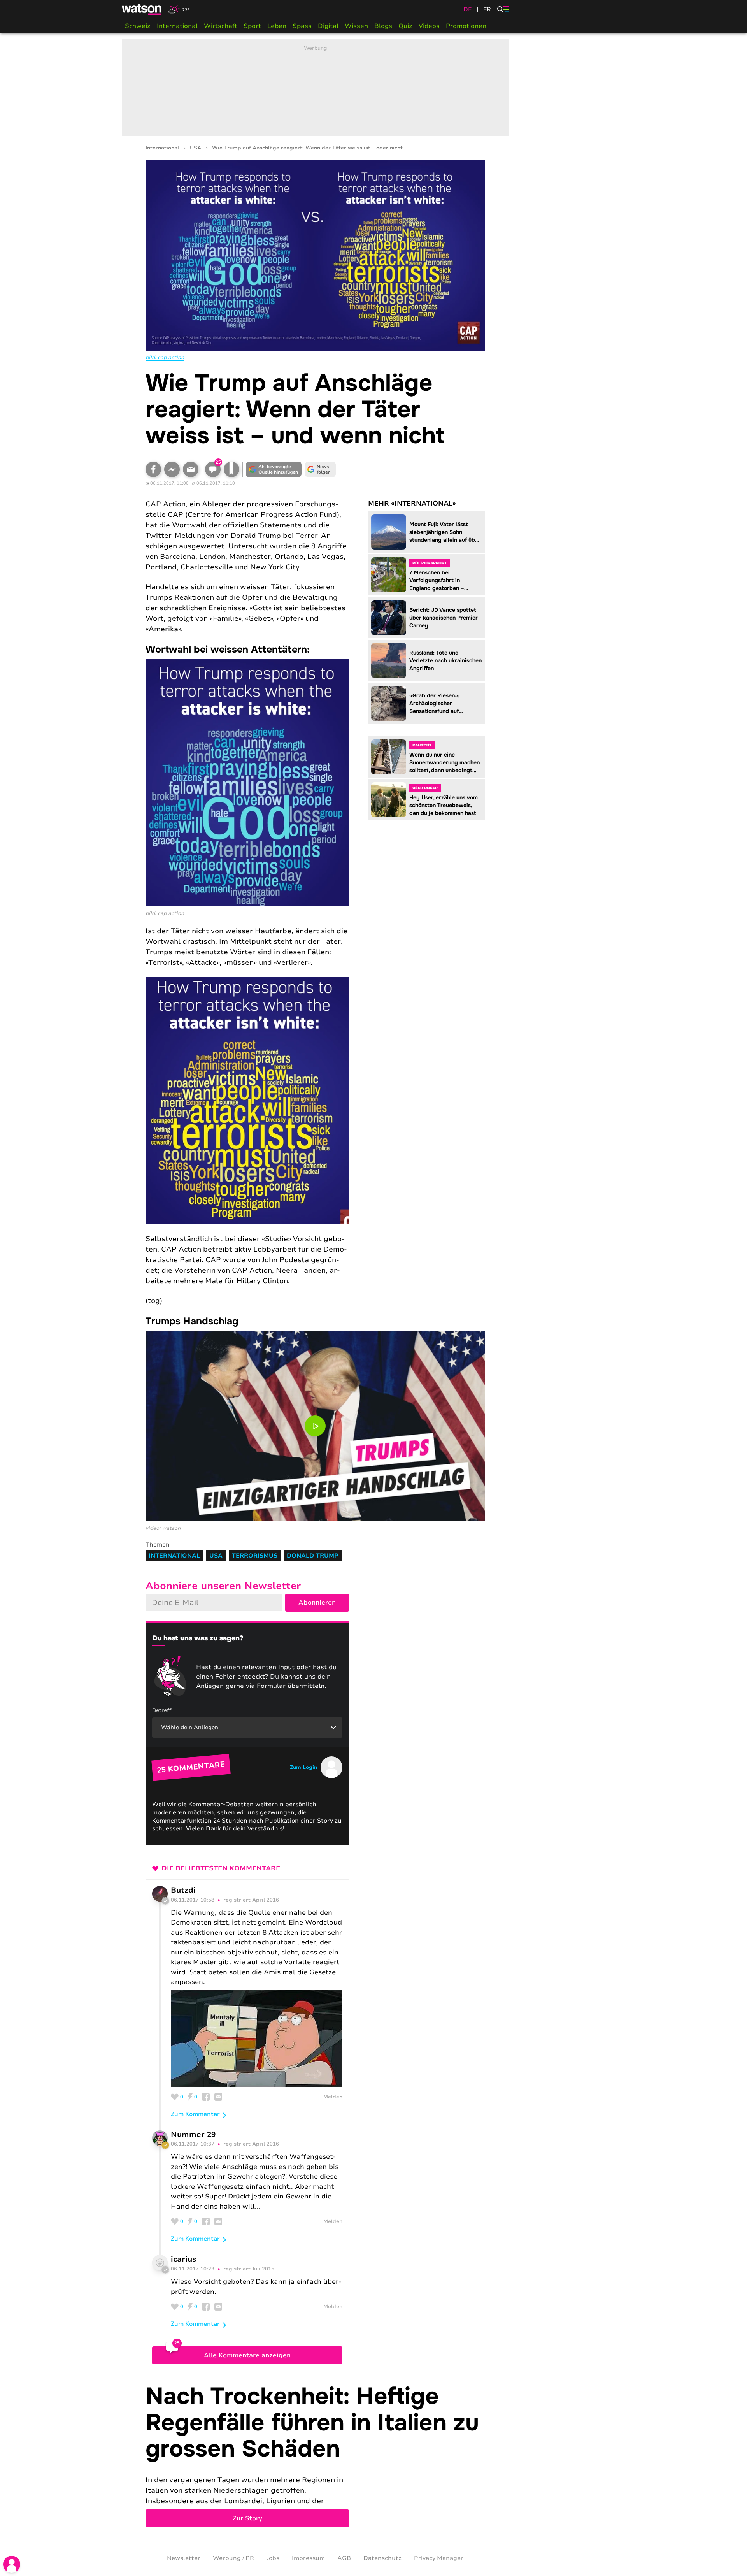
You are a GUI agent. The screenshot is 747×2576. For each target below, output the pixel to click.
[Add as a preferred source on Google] (274, 469)
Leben (277, 26)
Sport (252, 26)
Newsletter (184, 2558)
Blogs (383, 26)
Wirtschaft (221, 26)
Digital (328, 26)
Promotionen (466, 26)
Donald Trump (313, 1556)
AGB (344, 2558)
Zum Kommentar (195, 2114)
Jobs (273, 2558)
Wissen (356, 26)
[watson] (142, 9)
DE (468, 9)
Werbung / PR (233, 2558)
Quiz (405, 26)
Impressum (308, 2558)
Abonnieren (317, 1603)
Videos (429, 26)
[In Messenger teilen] (172, 469)
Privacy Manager (439, 2558)
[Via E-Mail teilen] (191, 469)
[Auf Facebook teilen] (153, 469)
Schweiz (138, 26)
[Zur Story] (315, 2455)
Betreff (162, 1710)
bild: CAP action (165, 358)
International (177, 26)
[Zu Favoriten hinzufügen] (231, 469)
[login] (12, 2564)
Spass (302, 26)
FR (487, 9)
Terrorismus (255, 1556)
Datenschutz (382, 2558)
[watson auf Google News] (321, 469)
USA (196, 148)
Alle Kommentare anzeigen (247, 2355)
